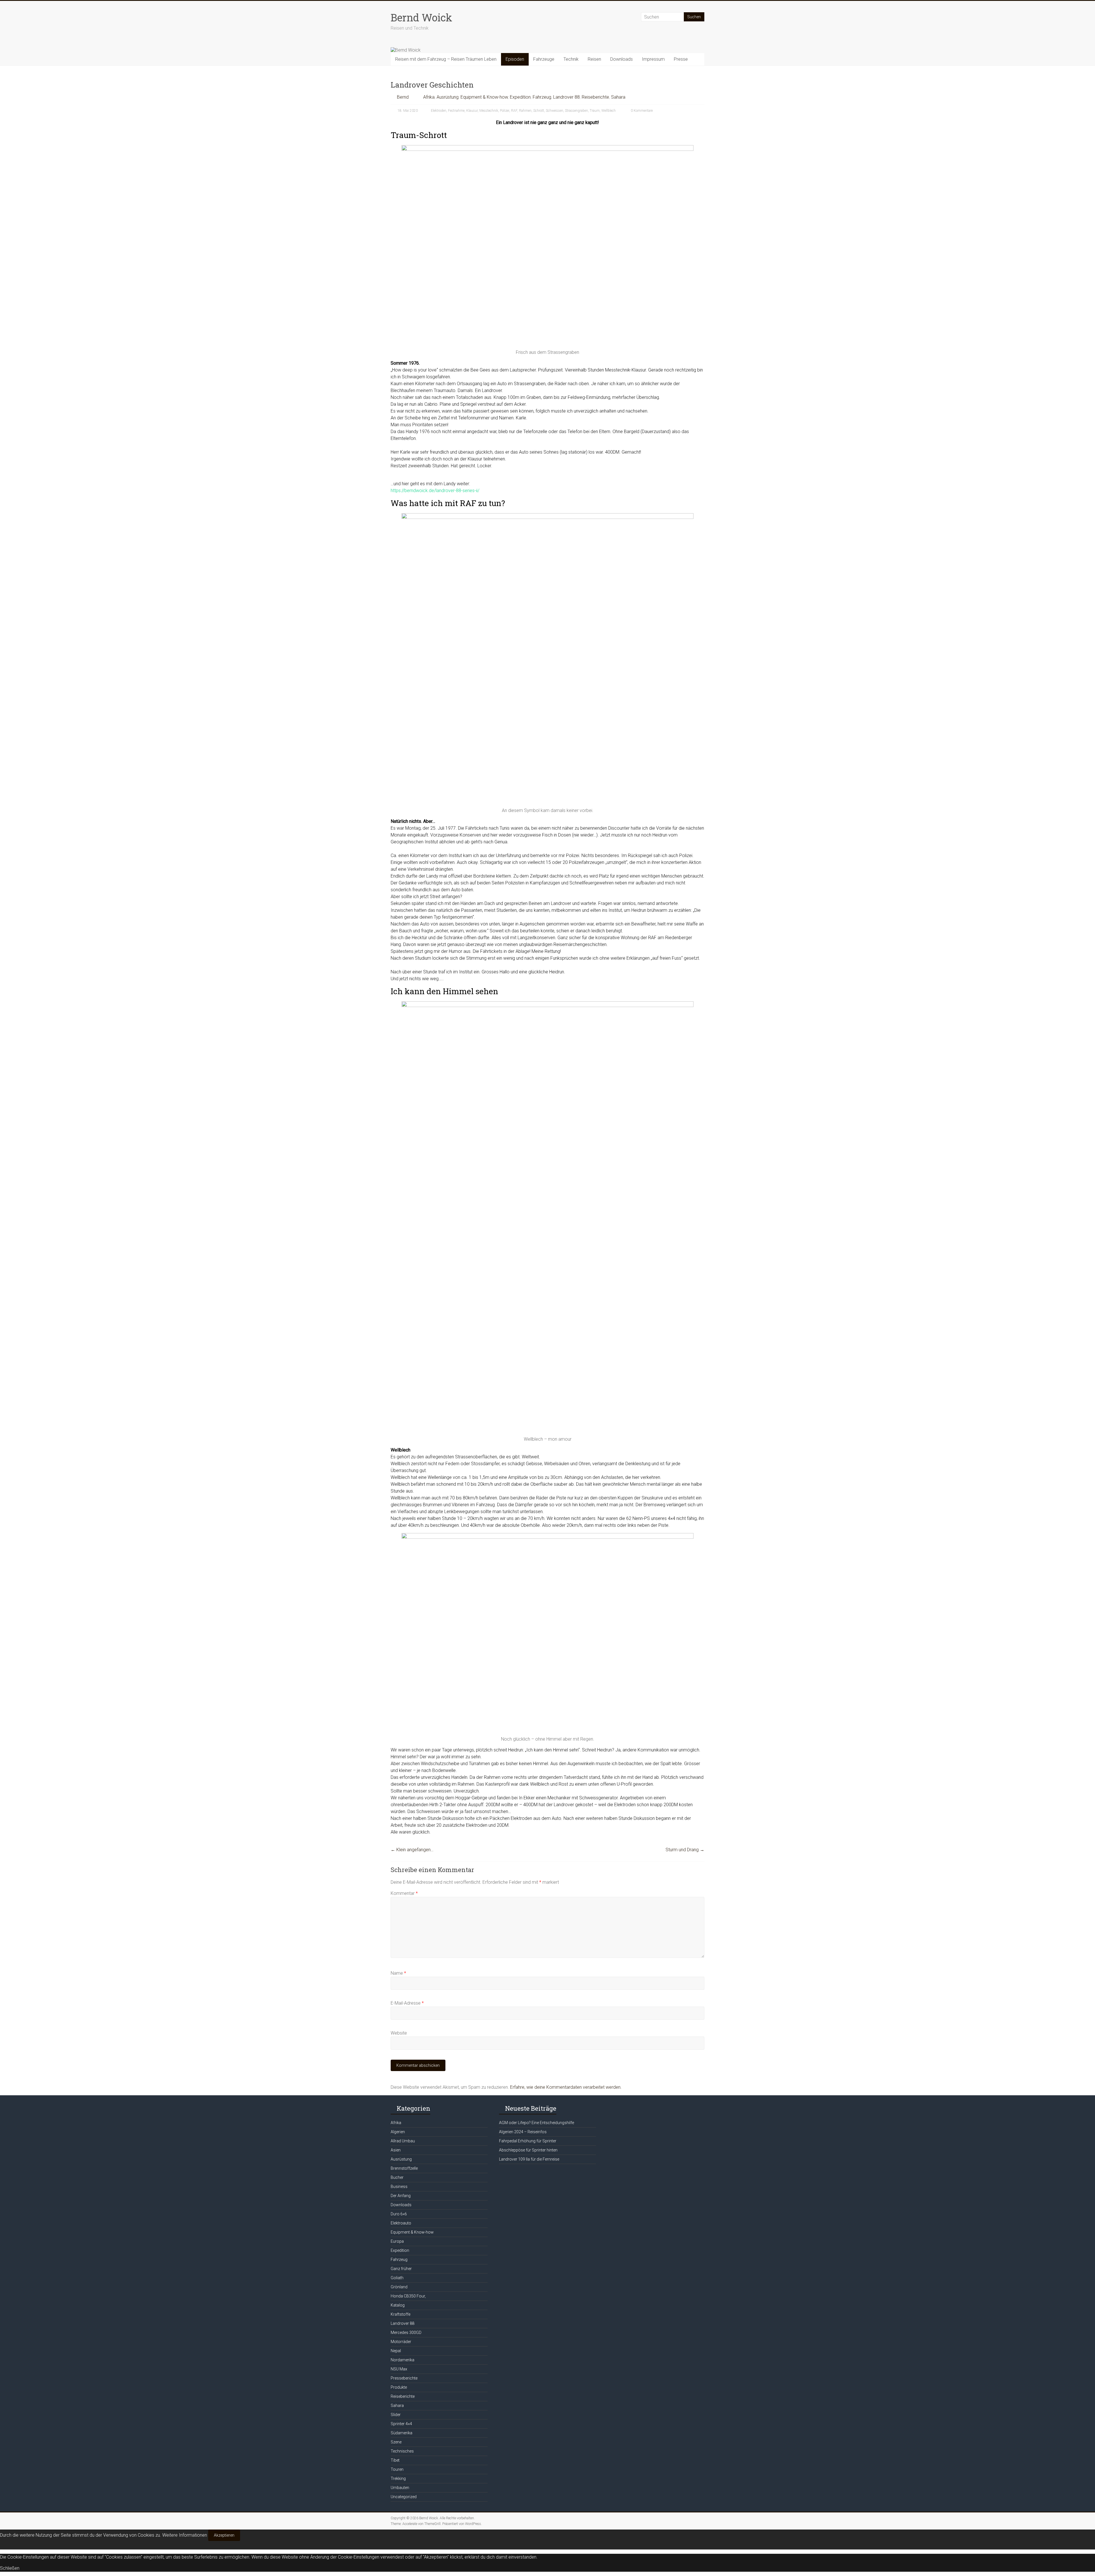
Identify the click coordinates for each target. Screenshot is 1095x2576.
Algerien (398, 2132)
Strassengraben (576, 111)
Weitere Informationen (185, 2535)
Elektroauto (401, 2223)
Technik (571, 59)
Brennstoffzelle (404, 2168)
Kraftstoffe (401, 2314)
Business (399, 2187)
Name (398, 1973)
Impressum (653, 59)
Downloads (621, 59)
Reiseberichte (595, 97)
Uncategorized (404, 2497)
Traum (595, 111)
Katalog (398, 2305)
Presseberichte (404, 2378)
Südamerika (401, 2433)
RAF (514, 111)
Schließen (10, 2568)
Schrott (539, 111)
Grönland (399, 2287)
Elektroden (439, 111)
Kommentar (404, 1893)
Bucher (397, 2177)
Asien (396, 2150)
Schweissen (554, 111)
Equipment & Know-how (484, 97)
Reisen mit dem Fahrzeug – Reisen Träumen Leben (446, 59)
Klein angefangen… (412, 1850)
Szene (396, 2442)
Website (399, 2033)
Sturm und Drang (685, 1850)
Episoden (515, 59)
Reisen (594, 59)
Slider (396, 2415)
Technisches (402, 2451)
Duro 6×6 (399, 2214)
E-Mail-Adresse (407, 2003)
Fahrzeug (542, 97)
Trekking (398, 2478)
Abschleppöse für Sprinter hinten (528, 2150)
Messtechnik (489, 111)
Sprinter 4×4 (401, 2424)
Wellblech (609, 111)
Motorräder (401, 2342)
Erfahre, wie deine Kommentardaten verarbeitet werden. (566, 2087)
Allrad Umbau (403, 2141)
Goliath (397, 2278)
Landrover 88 (566, 97)
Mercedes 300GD (406, 2333)
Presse (681, 59)
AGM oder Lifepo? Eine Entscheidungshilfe (537, 2123)
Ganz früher (401, 2269)
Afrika (429, 97)
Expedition (520, 97)
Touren (397, 2469)
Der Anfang (401, 2196)
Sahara (618, 97)
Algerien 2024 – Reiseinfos (523, 2132)
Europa (397, 2241)
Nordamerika (402, 2360)
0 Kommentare (641, 111)
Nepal (396, 2351)
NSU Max (399, 2369)
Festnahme (456, 111)
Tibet (395, 2460)
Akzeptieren (224, 2535)
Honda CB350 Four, (408, 2296)
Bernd (403, 97)
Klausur (472, 111)
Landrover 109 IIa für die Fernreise (529, 2159)
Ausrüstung (448, 97)
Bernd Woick (421, 17)
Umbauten (400, 2488)
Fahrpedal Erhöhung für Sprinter (528, 2141)
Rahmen (525, 111)
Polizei (505, 111)
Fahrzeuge (544, 59)
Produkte (399, 2387)
